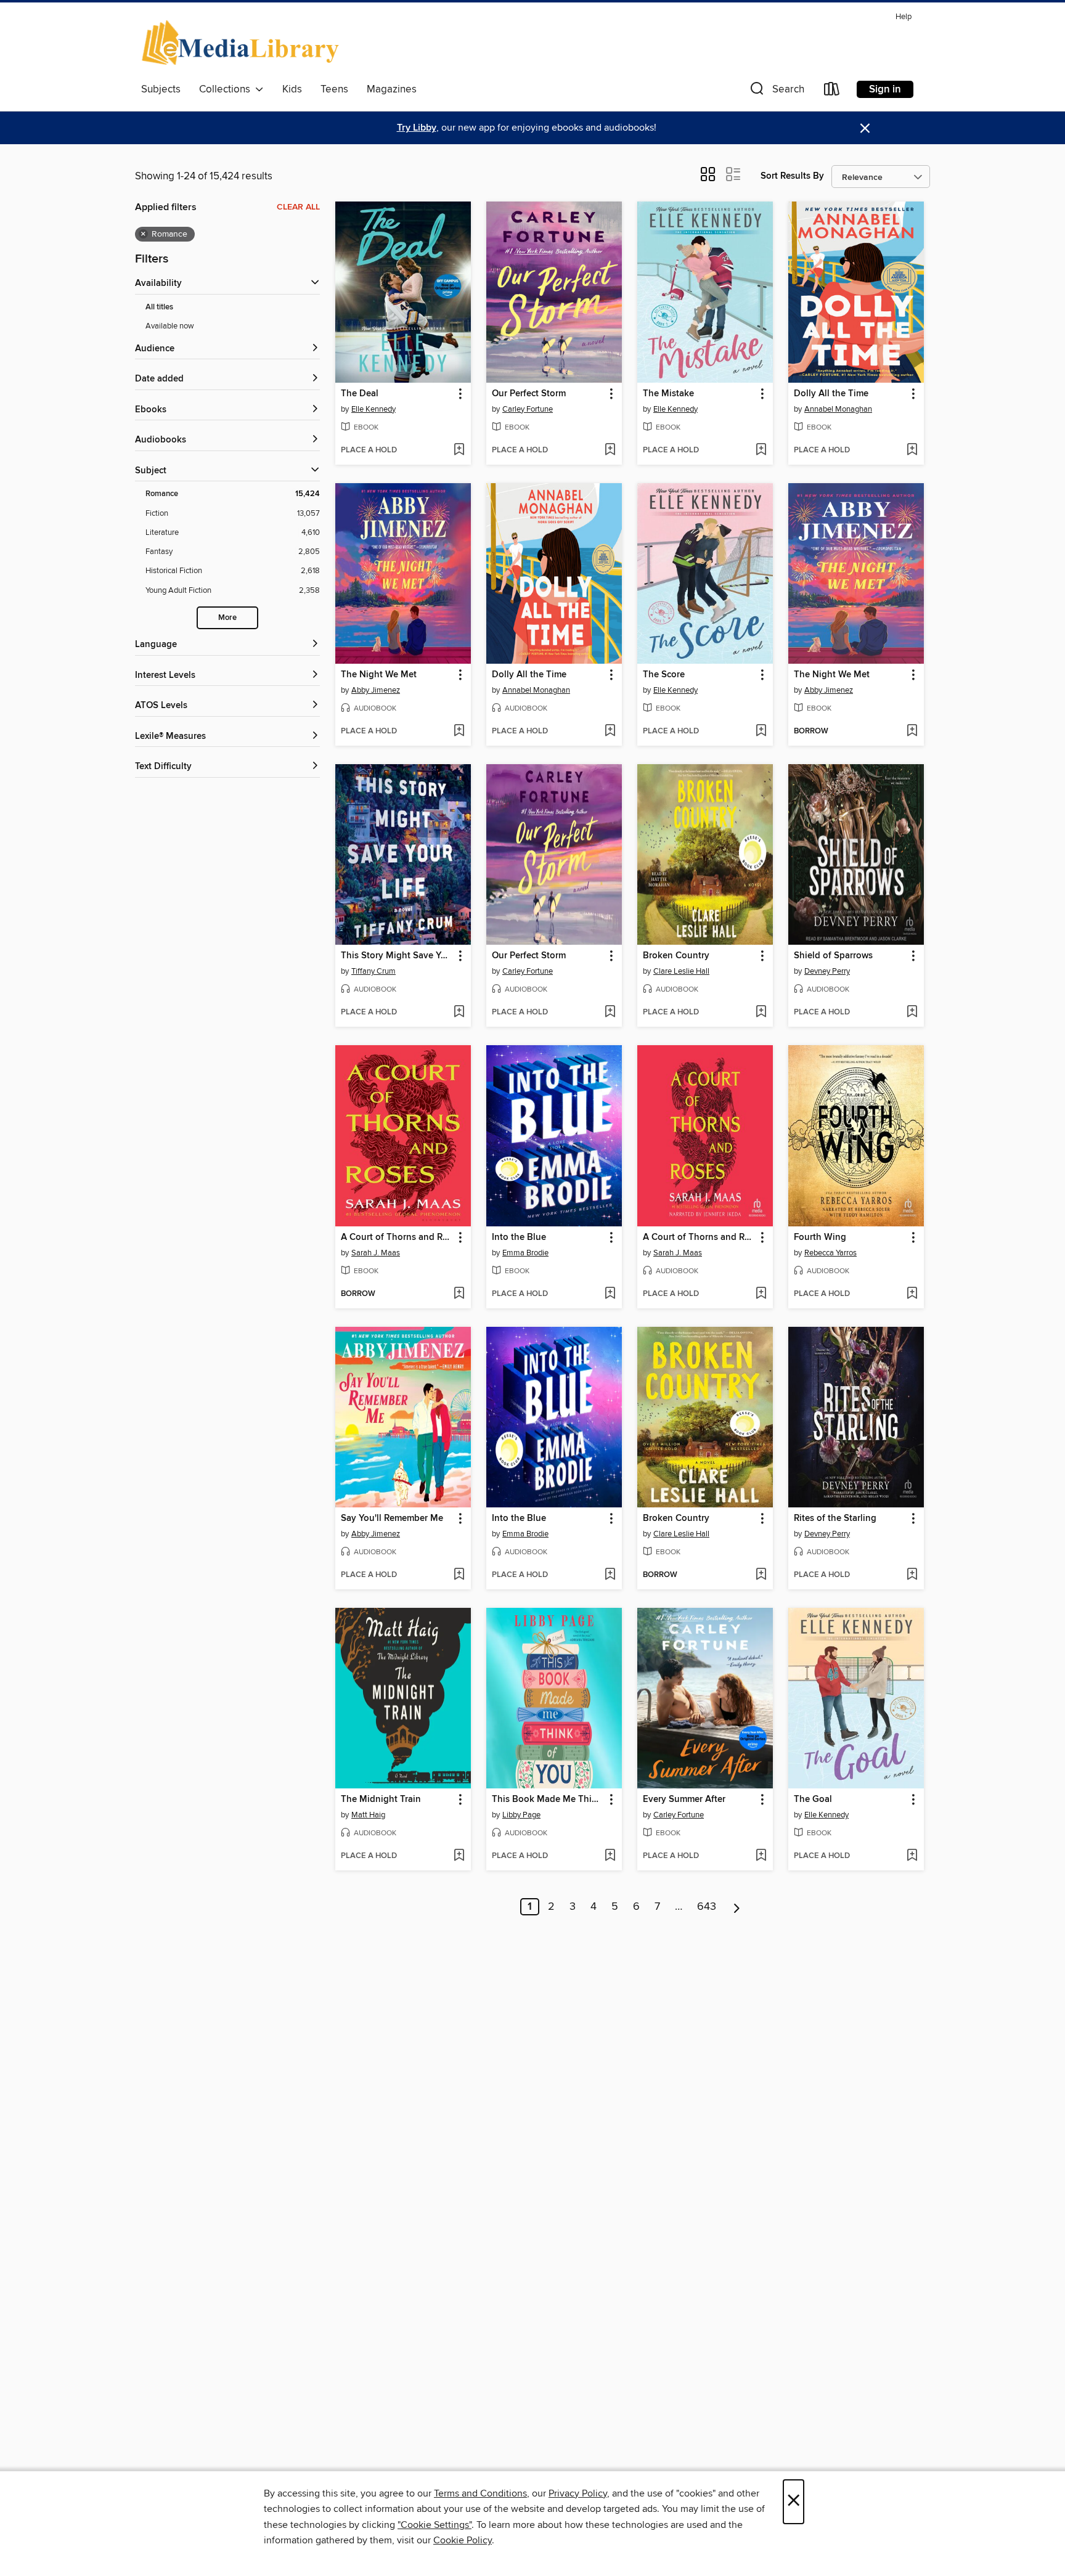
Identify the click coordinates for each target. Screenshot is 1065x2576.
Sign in (885, 89)
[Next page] (737, 1907)
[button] (776, 92)
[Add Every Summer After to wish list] (761, 1856)
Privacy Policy (578, 2493)
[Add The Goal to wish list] (912, 1856)
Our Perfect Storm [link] (529, 394)
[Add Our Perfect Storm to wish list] (610, 450)
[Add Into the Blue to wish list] (610, 1294)
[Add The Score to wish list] (761, 732)
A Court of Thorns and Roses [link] (397, 1237)
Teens (334, 89)
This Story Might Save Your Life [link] (397, 956)
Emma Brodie (525, 1253)
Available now (170, 326)
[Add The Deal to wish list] (459, 450)
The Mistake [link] (668, 394)
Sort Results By (792, 176)
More (227, 618)
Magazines (392, 89)
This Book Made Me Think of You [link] (548, 1800)
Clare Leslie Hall (681, 971)
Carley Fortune (528, 409)
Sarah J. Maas (376, 1253)
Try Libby (417, 128)
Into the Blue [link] (519, 1237)
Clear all (298, 207)
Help (904, 17)
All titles (159, 307)
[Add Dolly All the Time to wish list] (912, 450)
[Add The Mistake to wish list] (761, 450)
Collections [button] (227, 89)
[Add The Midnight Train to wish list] (459, 1856)
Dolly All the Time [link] (831, 394)
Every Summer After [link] (684, 1800)
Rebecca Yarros (830, 1253)
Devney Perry (827, 971)
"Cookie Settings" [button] (435, 2525)
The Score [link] (664, 675)
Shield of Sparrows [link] (833, 956)
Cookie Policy (463, 2540)
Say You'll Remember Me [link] (392, 1518)
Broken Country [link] (676, 956)
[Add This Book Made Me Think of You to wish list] (610, 1856)
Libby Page (521, 1815)
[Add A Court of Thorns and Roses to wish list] (459, 1294)
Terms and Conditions (480, 2493)
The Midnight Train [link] (381, 1800)
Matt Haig (368, 1815)
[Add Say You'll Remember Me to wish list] (459, 1575)
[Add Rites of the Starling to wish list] (912, 1575)
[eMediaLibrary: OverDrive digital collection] (243, 43)
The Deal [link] (360, 394)
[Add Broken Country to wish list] (761, 1013)
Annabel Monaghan (838, 409)
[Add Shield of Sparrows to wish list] (912, 1013)
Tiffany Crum (373, 971)
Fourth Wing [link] (820, 1237)
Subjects (161, 89)
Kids (292, 89)
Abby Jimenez (376, 690)
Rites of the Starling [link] (835, 1518)
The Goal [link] (813, 1800)
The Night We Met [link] (379, 675)
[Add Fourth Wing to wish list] (912, 1294)
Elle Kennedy (373, 409)
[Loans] (832, 92)
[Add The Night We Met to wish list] (459, 732)
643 (707, 1907)
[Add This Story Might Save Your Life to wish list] (459, 1013)
